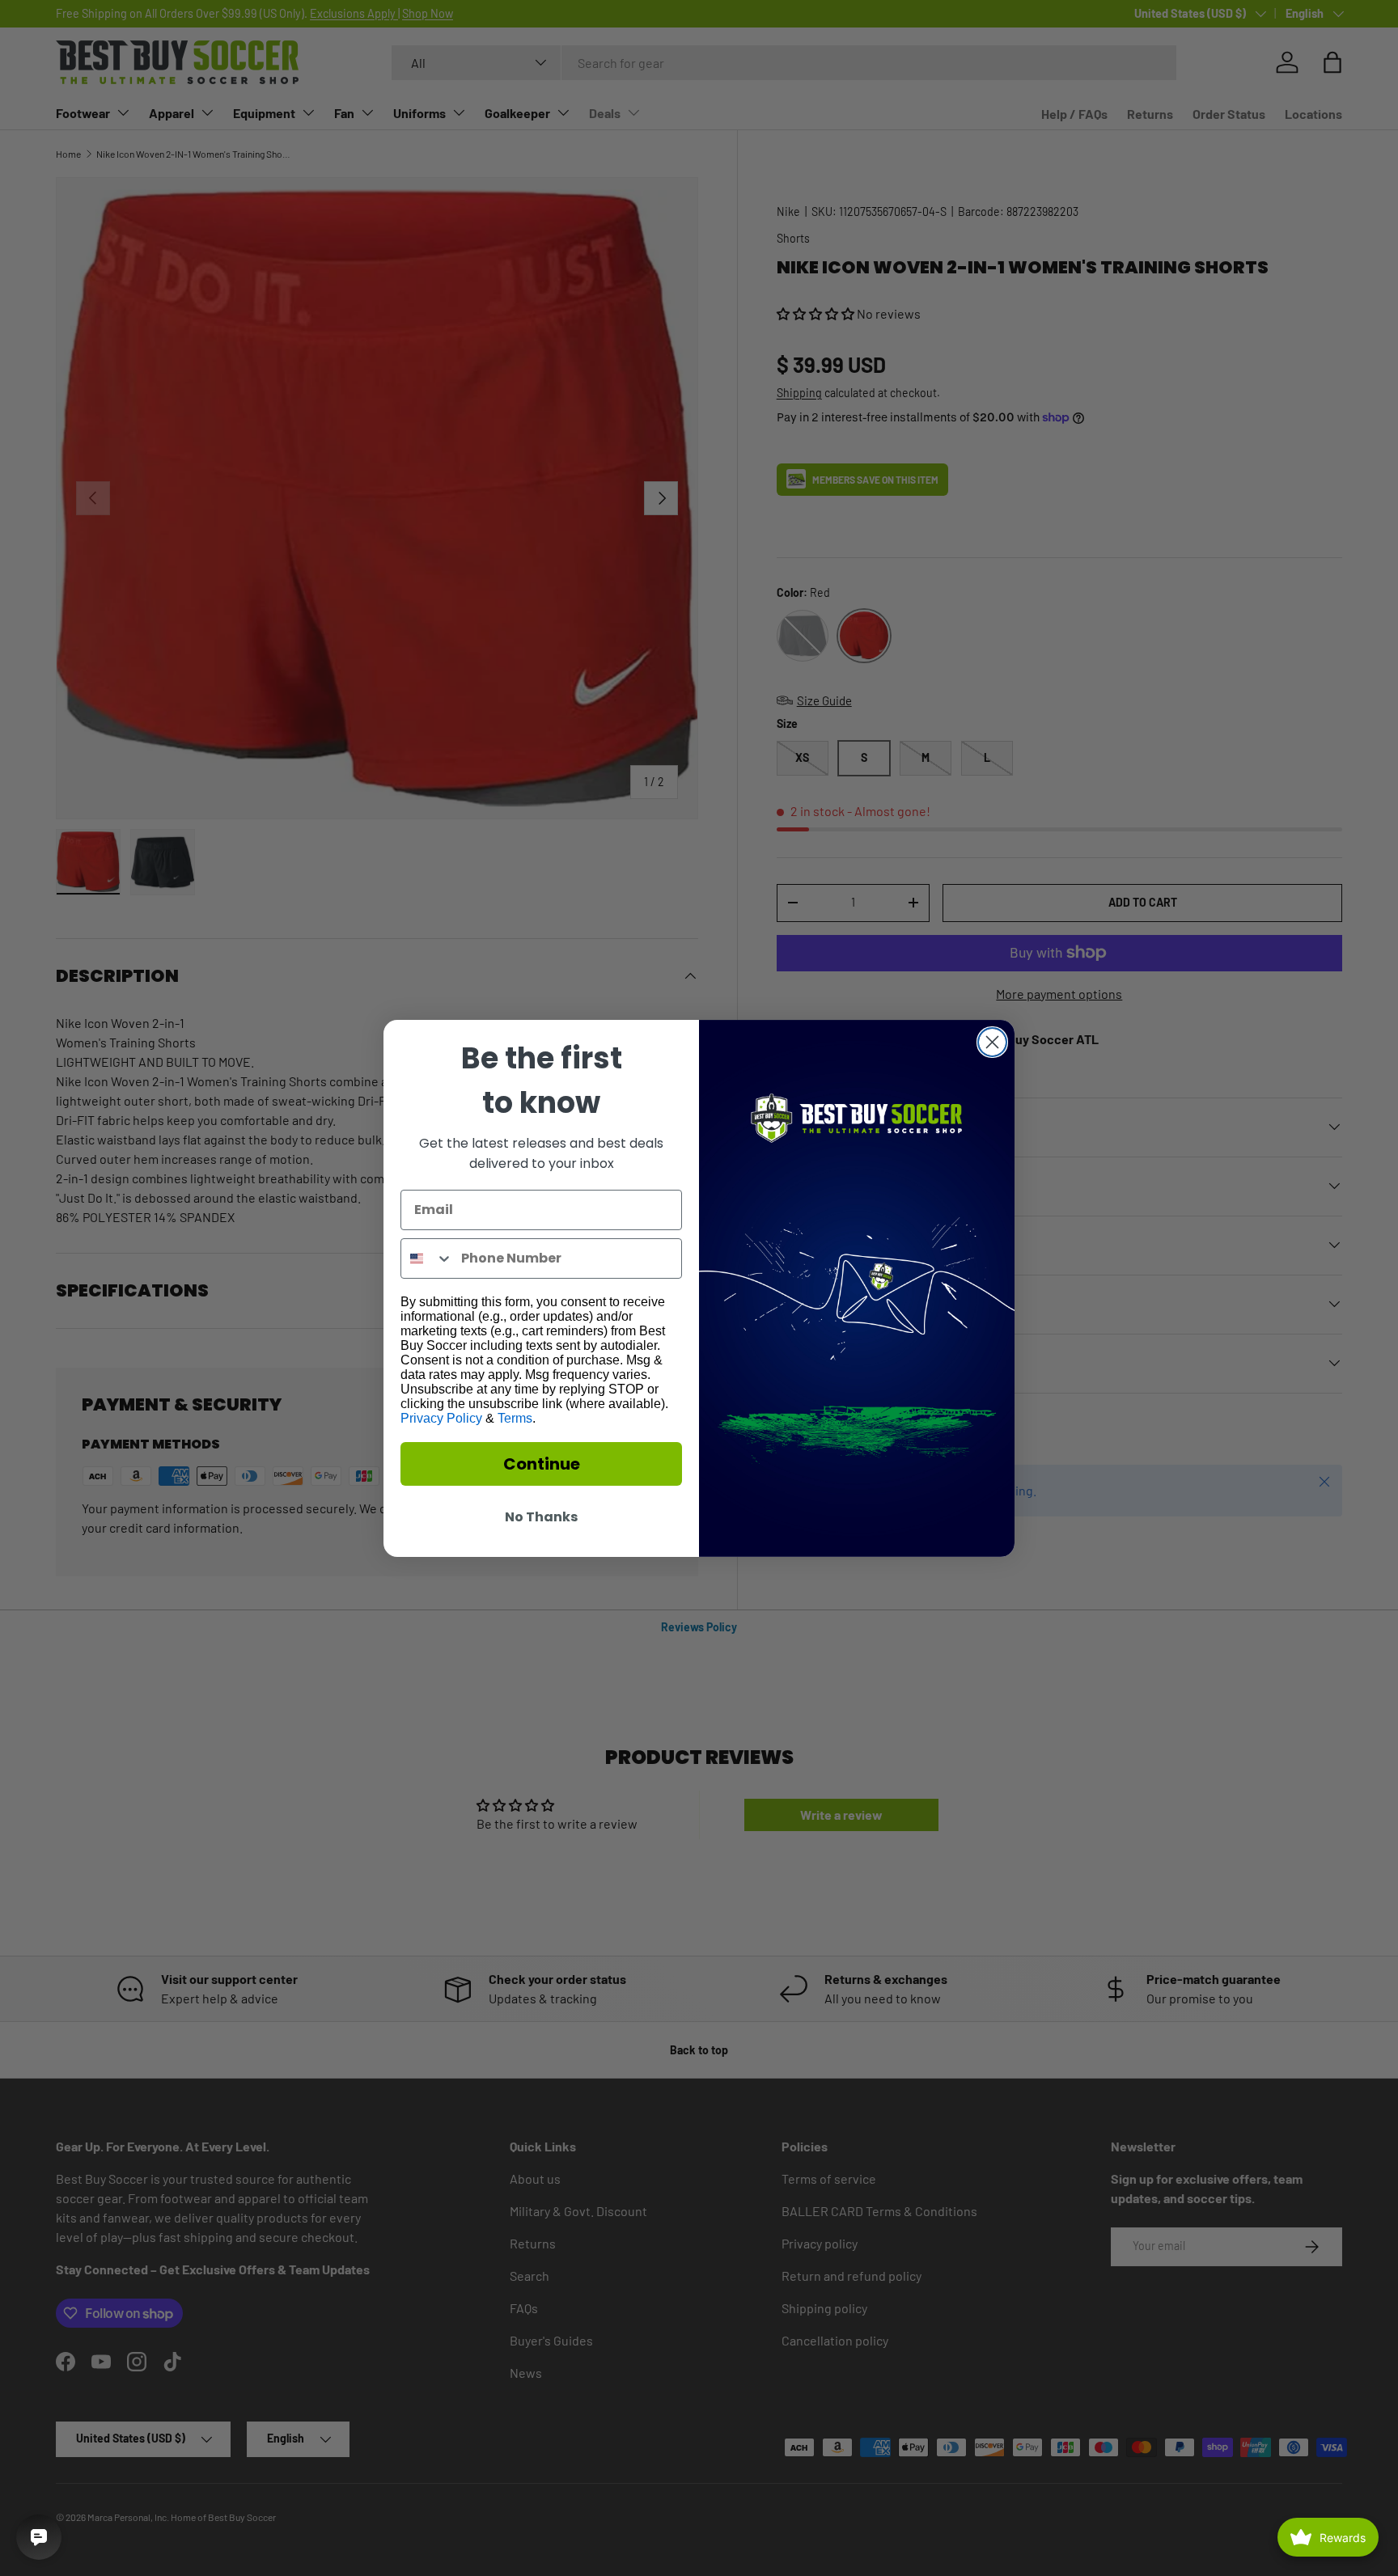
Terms (515, 1418)
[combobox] (427, 1258)
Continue (542, 1464)
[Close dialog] (992, 1042)
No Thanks (541, 1517)
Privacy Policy (441, 1418)
